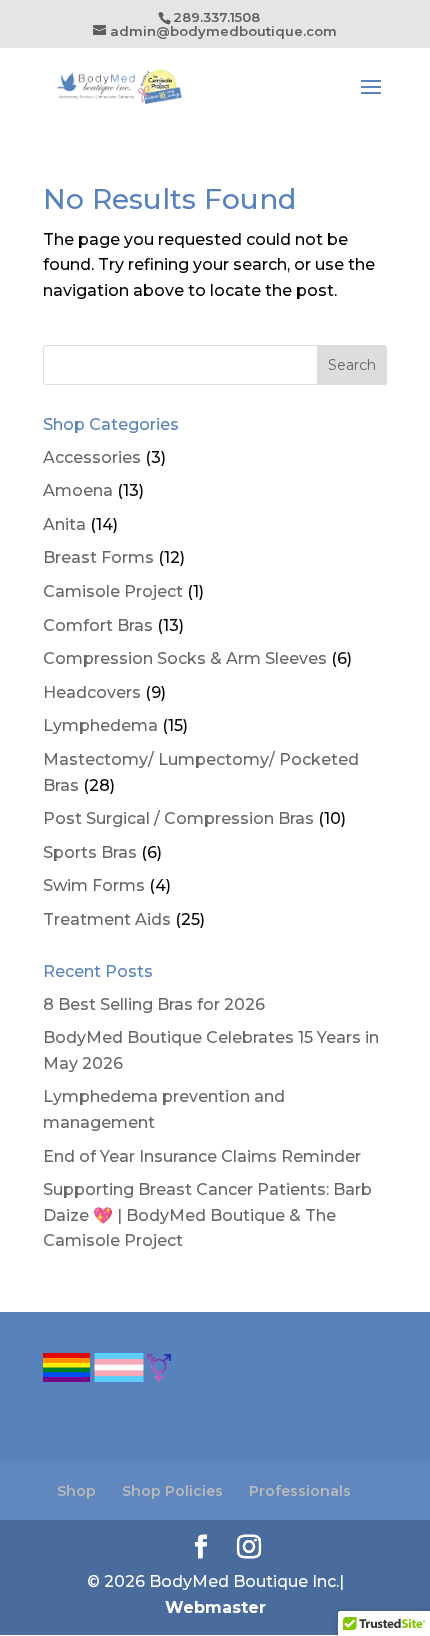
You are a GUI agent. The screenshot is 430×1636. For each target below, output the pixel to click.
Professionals (300, 1491)
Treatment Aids (107, 919)
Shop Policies (172, 1491)
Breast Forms (98, 557)
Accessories (92, 457)
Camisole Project (113, 591)
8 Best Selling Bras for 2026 (154, 1004)
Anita (64, 524)
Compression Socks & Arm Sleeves (185, 658)
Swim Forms (94, 885)
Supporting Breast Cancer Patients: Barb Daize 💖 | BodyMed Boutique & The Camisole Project (207, 1215)
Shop (76, 1491)
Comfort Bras (98, 625)
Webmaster (215, 1607)
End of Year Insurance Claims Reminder (202, 1156)
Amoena (78, 490)
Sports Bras (90, 852)
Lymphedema (100, 725)
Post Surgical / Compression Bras (178, 818)
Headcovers (92, 692)
